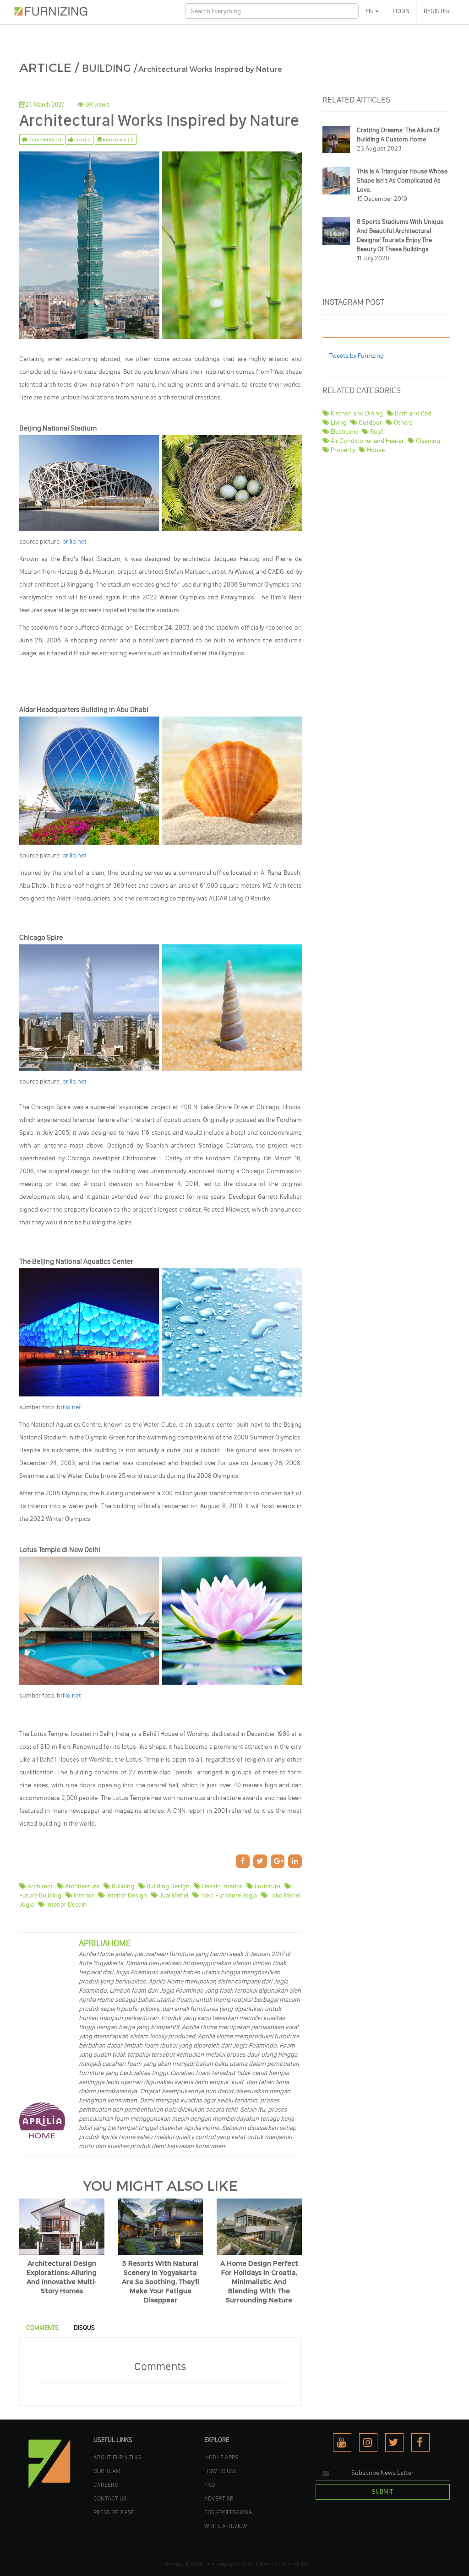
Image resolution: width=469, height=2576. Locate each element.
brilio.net (74, 542)
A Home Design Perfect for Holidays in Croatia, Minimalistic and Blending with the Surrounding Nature (259, 2282)
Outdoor (370, 423)
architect (39, 1886)
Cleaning (427, 441)
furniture (267, 1886)
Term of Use (295, 2564)
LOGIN (401, 11)
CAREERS (106, 2484)
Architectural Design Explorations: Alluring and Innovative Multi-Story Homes (62, 2277)
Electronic (344, 432)
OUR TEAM (107, 2471)
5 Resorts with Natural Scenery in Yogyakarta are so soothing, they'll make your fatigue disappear (161, 2282)
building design (167, 1886)
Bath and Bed (412, 413)
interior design (126, 1895)
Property (342, 450)
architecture (82, 1886)
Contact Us (110, 2498)
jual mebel (173, 1895)
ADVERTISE (219, 2498)
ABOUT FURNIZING (117, 2457)
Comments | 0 (44, 140)
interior (83, 1895)
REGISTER (437, 11)
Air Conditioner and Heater (367, 441)
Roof (376, 432)
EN (370, 11)
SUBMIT (382, 2492)
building (122, 1886)
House (375, 450)
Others (403, 423)
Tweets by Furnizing (357, 356)
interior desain (66, 1905)
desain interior (221, 1886)
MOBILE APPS (221, 2457)
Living (338, 423)
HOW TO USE (221, 2471)
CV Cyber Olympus (256, 2564)
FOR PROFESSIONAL (230, 2512)
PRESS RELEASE (114, 2512)
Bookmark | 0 (118, 140)
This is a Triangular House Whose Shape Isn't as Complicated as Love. (402, 181)
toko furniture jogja (228, 1895)
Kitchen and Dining (356, 413)
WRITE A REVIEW (226, 2526)
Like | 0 (82, 140)
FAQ (210, 2484)
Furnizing (215, 2564)
